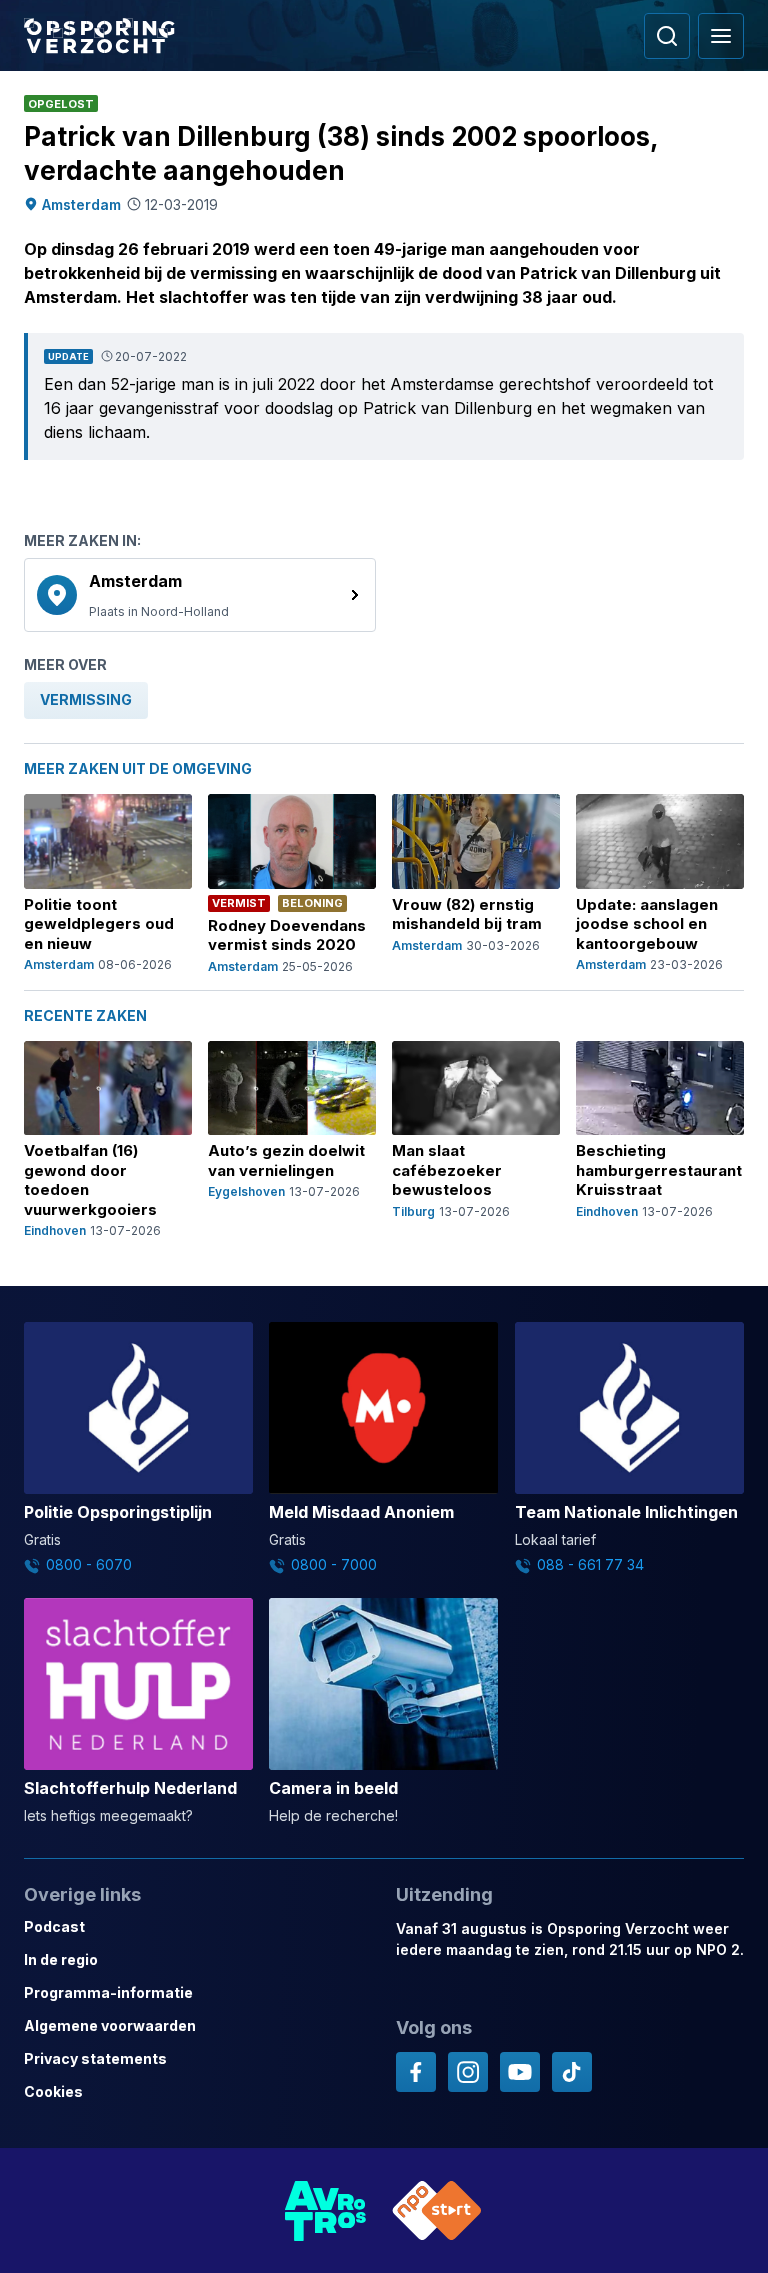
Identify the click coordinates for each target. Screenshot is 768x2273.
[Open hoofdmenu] (721, 36)
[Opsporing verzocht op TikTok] (572, 2072)
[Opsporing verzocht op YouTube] (520, 2072)
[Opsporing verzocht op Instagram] (468, 2072)
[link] (200, 595)
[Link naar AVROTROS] (326, 2210)
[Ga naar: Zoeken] (667, 36)
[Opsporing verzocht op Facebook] (416, 2072)
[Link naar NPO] (437, 2210)
